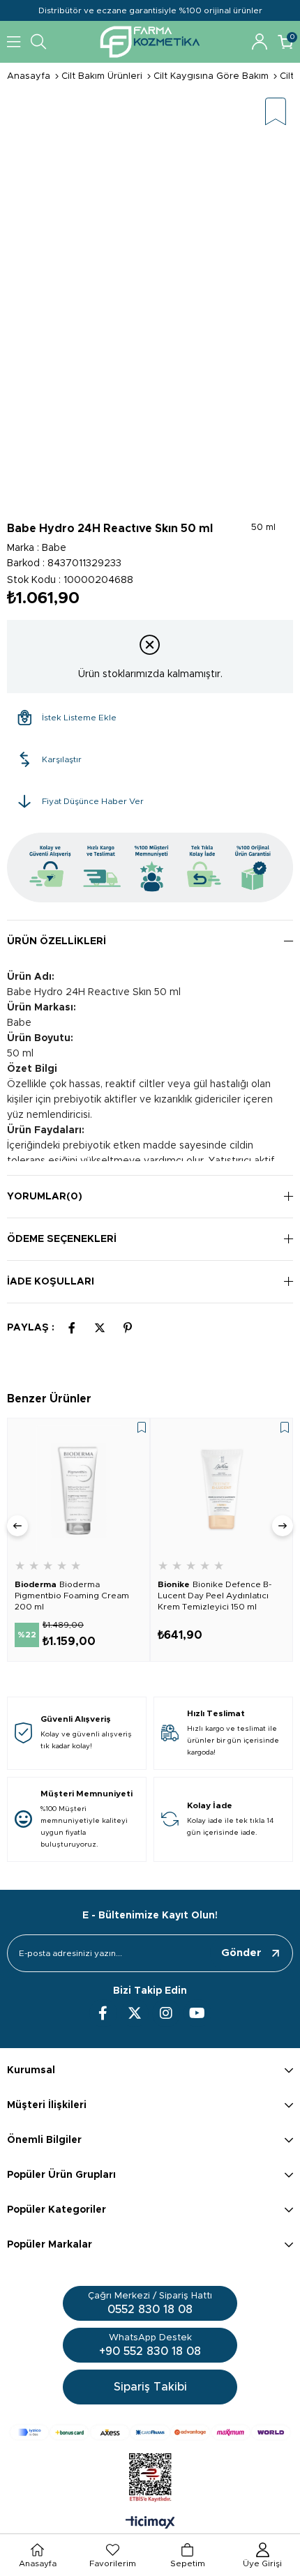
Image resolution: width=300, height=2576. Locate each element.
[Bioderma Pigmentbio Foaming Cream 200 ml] (78, 1489)
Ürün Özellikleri (57, 941)
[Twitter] (135, 2013)
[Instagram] (166, 2013)
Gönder (241, 1953)
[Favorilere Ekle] (276, 113)
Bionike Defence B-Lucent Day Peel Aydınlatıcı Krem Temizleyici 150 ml (215, 1596)
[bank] (150, 2432)
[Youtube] (197, 2013)
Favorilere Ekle (142, 1427)
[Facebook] (103, 2013)
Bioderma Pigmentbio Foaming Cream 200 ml (72, 1596)
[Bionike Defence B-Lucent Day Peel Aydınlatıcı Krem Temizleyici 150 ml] (222, 1489)
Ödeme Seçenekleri (62, 1239)
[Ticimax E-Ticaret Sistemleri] (150, 2524)
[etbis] (150, 2478)
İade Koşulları (51, 1282)
